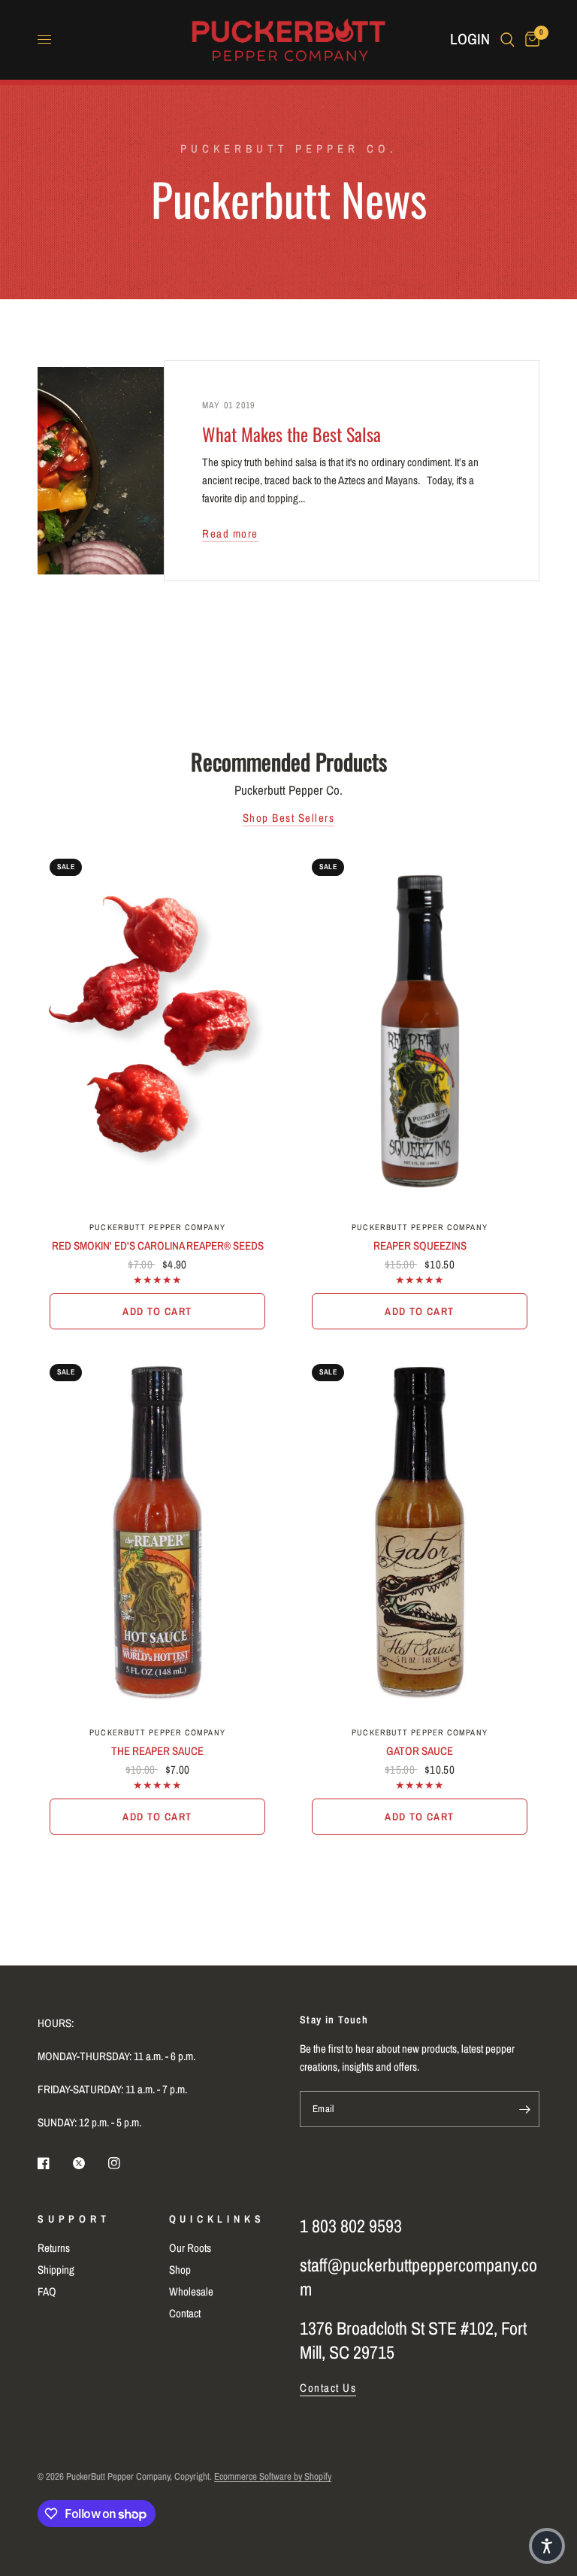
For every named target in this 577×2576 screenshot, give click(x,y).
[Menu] (44, 40)
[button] (547, 2546)
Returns (54, 2248)
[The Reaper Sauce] (157, 1533)
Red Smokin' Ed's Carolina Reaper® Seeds (158, 1246)
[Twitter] (89, 2163)
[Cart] (530, 39)
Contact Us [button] (328, 2388)
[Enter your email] (524, 2109)
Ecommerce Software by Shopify (273, 2476)
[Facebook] (54, 2163)
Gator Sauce (420, 1751)
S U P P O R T (72, 2219)
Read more (230, 533)
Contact (185, 2313)
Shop (180, 2270)
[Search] (508, 39)
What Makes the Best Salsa (292, 434)
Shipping (56, 2270)
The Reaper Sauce (157, 1751)
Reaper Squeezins (420, 1246)
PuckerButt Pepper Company (157, 1227)
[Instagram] (125, 2163)
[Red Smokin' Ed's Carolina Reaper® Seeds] (157, 1028)
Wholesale (191, 2291)
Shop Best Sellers (289, 818)
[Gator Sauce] (420, 1533)
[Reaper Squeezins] (420, 1028)
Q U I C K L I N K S (216, 2219)
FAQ (47, 2291)
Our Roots (190, 2248)
